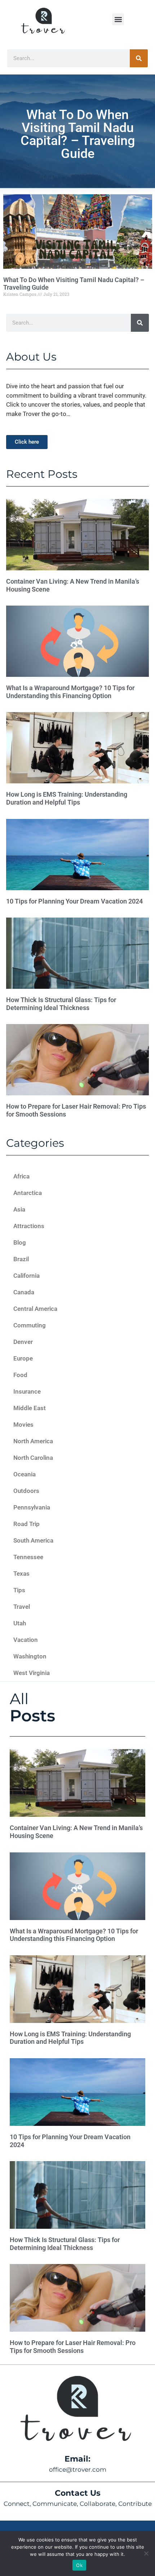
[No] (146, 2553)
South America (33, 1540)
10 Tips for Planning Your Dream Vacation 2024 (74, 901)
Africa (21, 1176)
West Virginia (32, 1673)
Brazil (21, 1259)
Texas (21, 1574)
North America (33, 1441)
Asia (19, 1209)
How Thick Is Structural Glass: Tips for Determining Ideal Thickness (61, 1004)
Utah (20, 1623)
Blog (20, 1242)
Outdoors (26, 1491)
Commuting (30, 1325)
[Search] (139, 58)
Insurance (27, 1391)
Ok (79, 2565)
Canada (24, 1292)
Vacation (26, 1640)
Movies (23, 1425)
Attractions (29, 1226)
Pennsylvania (32, 1507)
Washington (30, 1656)
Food (20, 1375)
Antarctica (28, 1193)
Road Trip (26, 1524)
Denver (23, 1342)
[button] (118, 19)
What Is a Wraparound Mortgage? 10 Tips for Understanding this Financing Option (70, 692)
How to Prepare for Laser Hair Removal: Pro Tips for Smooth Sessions (73, 2347)
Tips (19, 1590)
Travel (22, 1607)
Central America (35, 1309)
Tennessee (28, 1557)
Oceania (25, 1474)
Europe (23, 1358)
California (26, 1276)
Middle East (30, 1408)
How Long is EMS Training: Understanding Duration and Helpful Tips (67, 798)
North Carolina (33, 1458)
